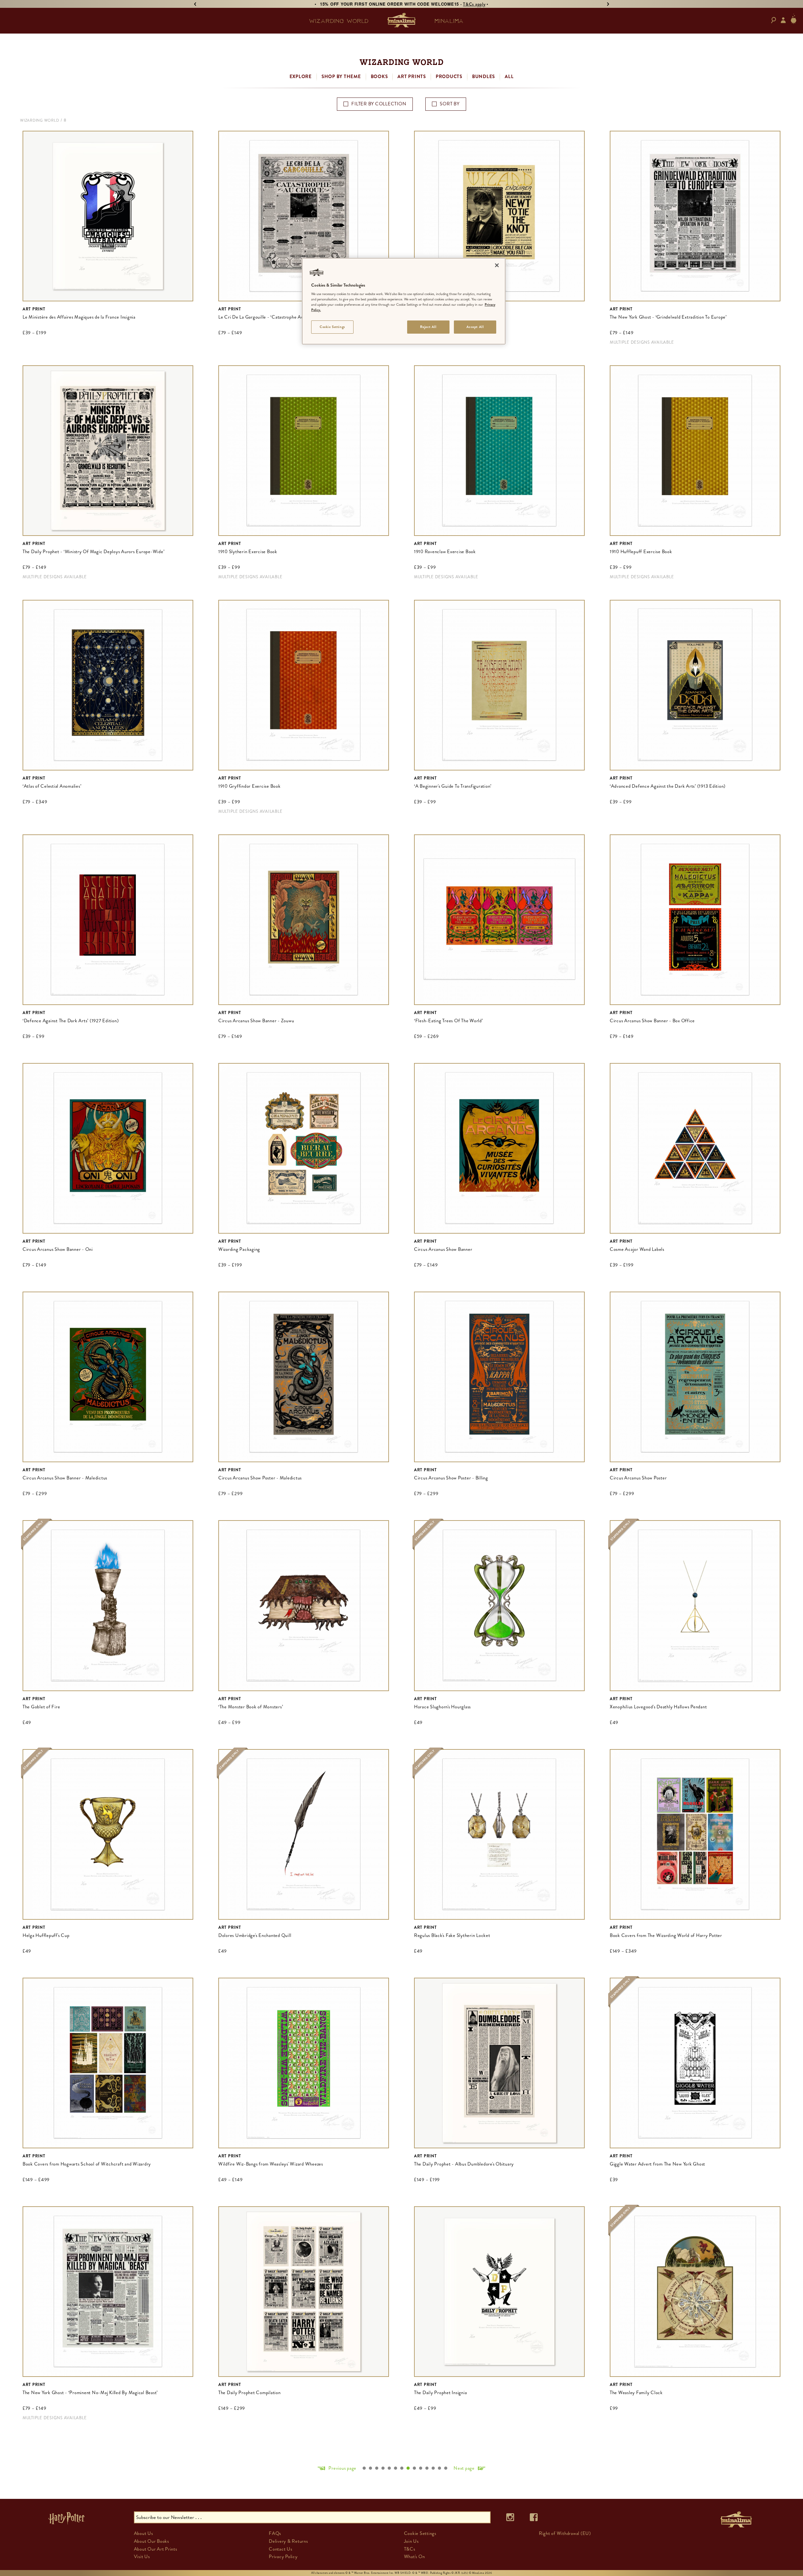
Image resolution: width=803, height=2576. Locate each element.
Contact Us (281, 2549)
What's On (415, 2557)
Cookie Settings (332, 327)
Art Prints (412, 77)
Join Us (411, 2541)
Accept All (475, 327)
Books (379, 77)
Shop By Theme (341, 77)
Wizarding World (40, 120)
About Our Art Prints (156, 2549)
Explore (301, 77)
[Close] (497, 265)
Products (449, 77)
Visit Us (142, 2557)
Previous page (342, 2468)
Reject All (428, 327)
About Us (144, 2533)
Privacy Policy (283, 2557)
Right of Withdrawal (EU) (565, 2533)
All (509, 77)
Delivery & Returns (288, 2541)
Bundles (484, 77)
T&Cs (410, 2549)
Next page (464, 2468)
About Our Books (152, 2541)
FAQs (275, 2533)
